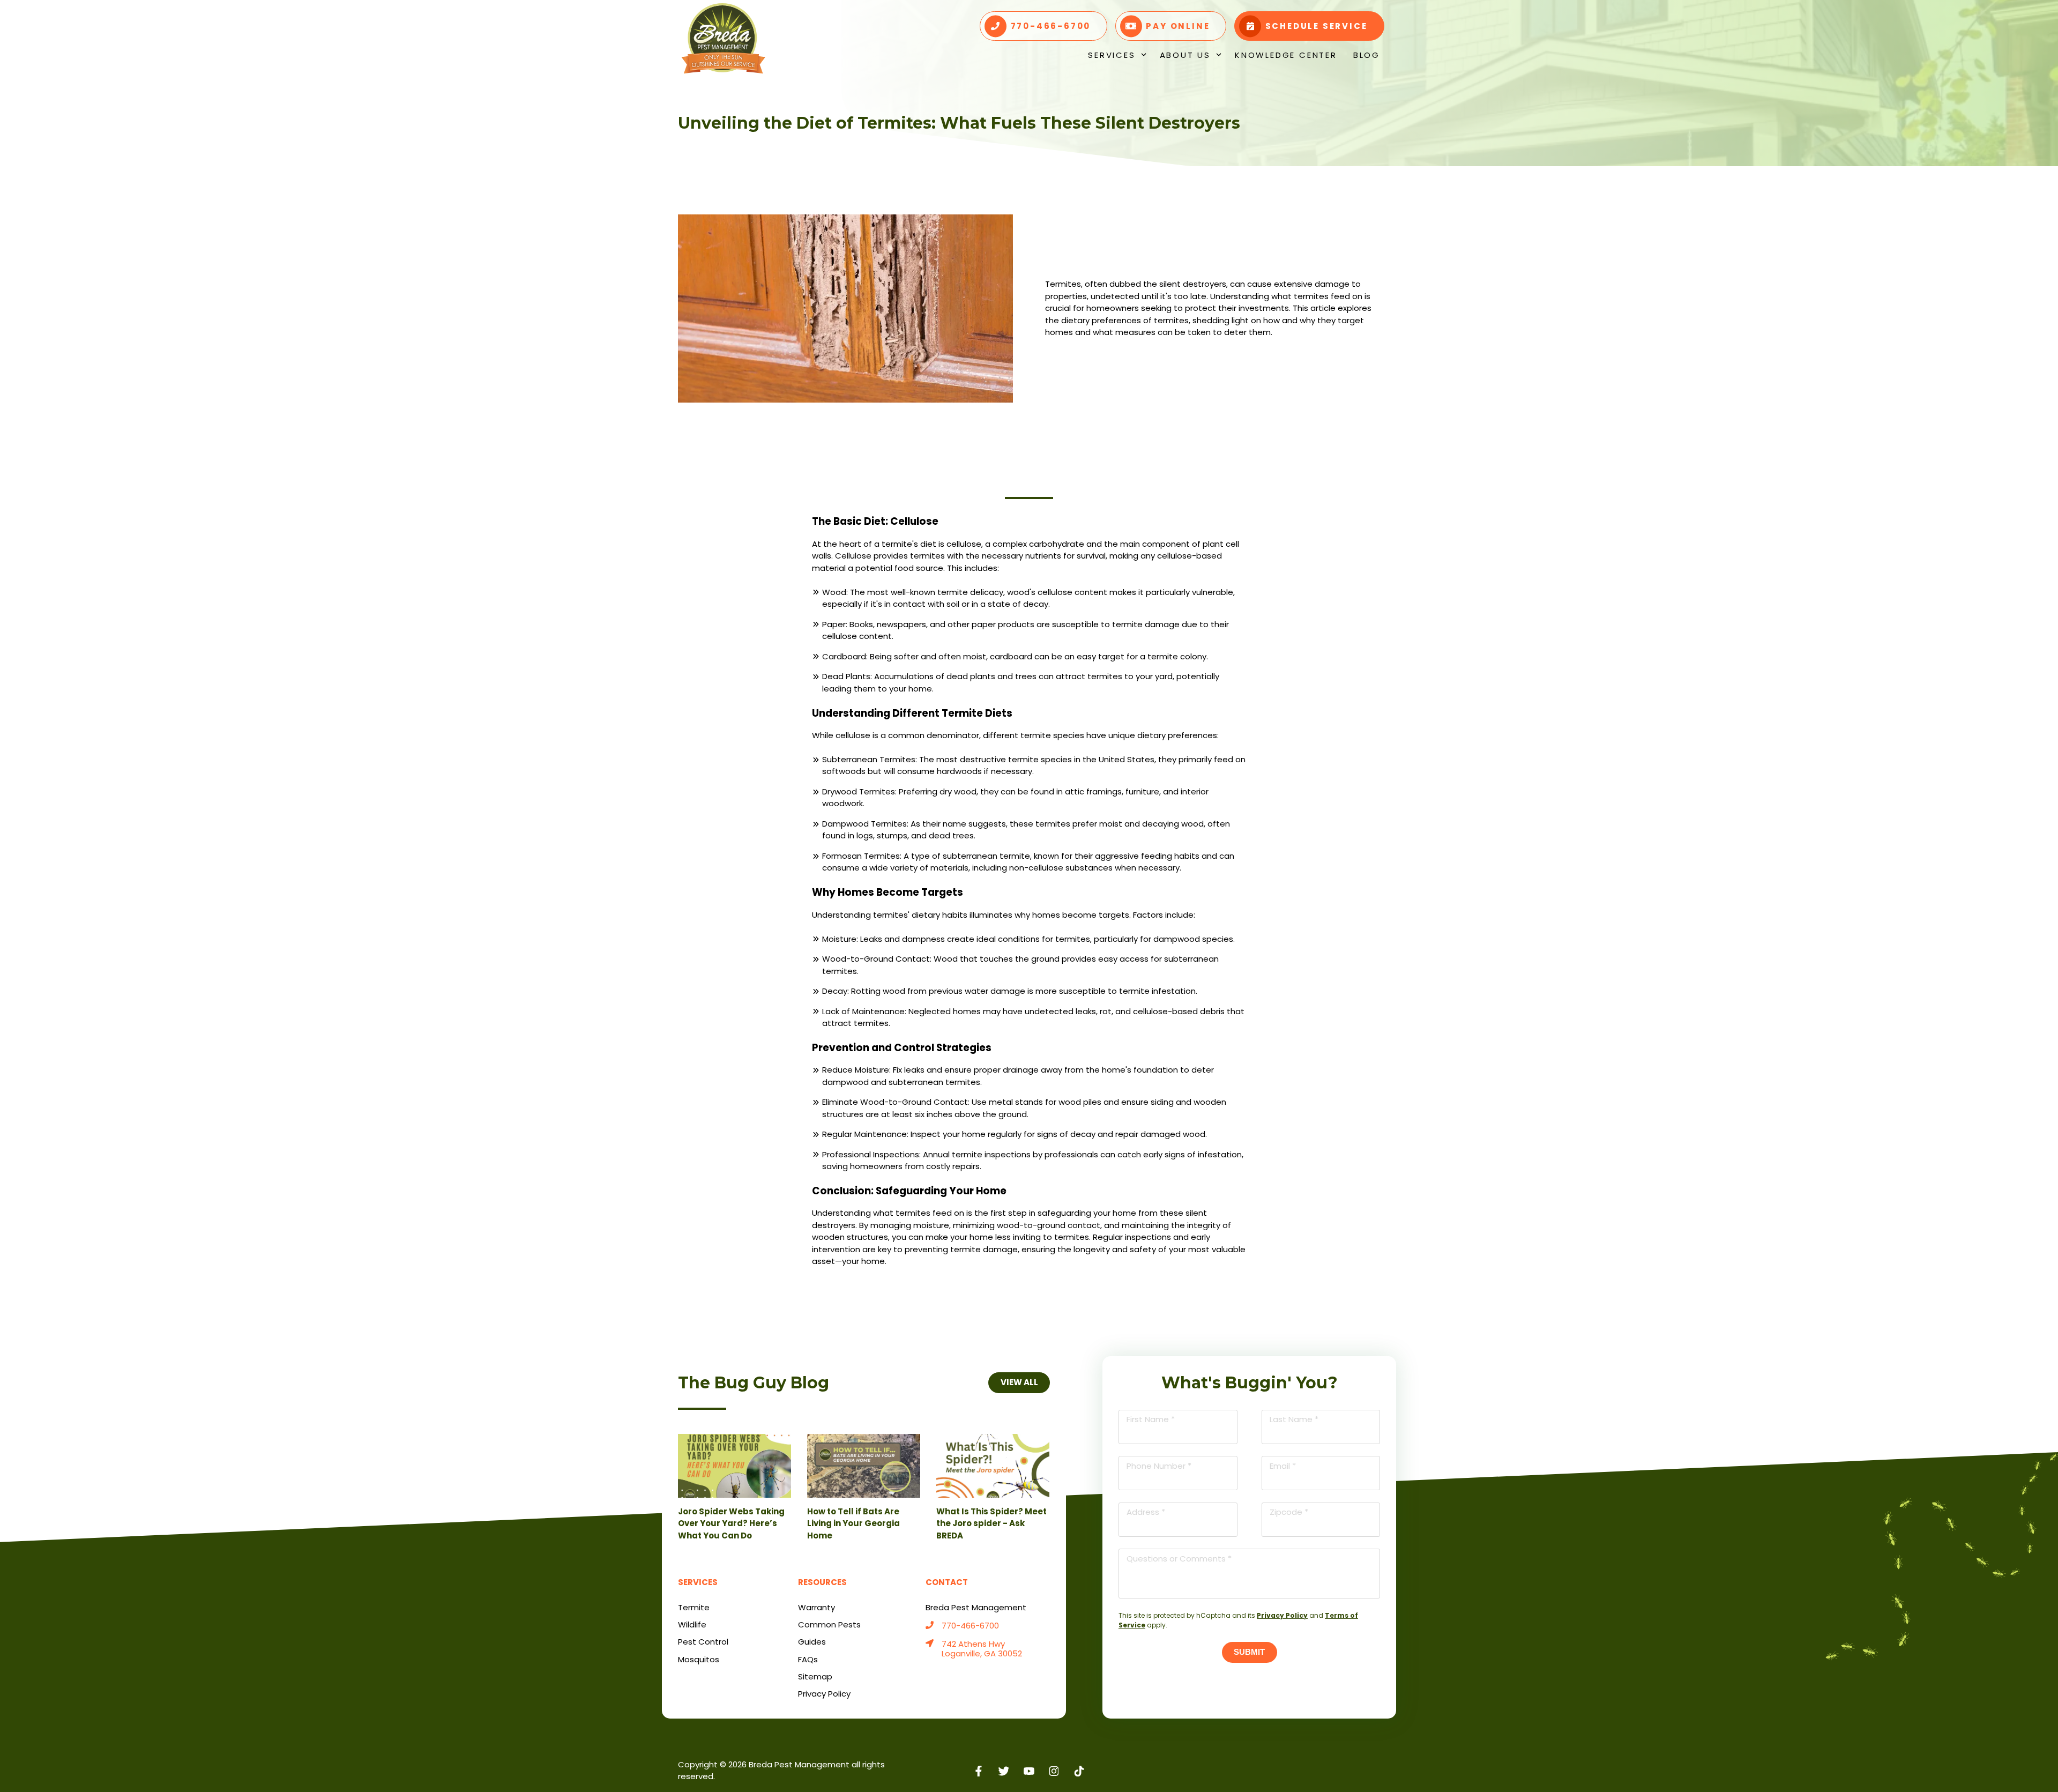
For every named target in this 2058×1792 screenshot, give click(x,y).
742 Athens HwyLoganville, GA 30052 (982, 1649)
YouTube (1029, 1771)
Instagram (1054, 1771)
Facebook (979, 1771)
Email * (1283, 1466)
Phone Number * (1159, 1466)
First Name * (1151, 1419)
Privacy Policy (1282, 1615)
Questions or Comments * (1179, 1559)
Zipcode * (1289, 1512)
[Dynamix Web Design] (1354, 1765)
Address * (1146, 1512)
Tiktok (1079, 1771)
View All (1019, 1382)
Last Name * (1294, 1419)
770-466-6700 (970, 1626)
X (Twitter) (1004, 1771)
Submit (1249, 1652)
